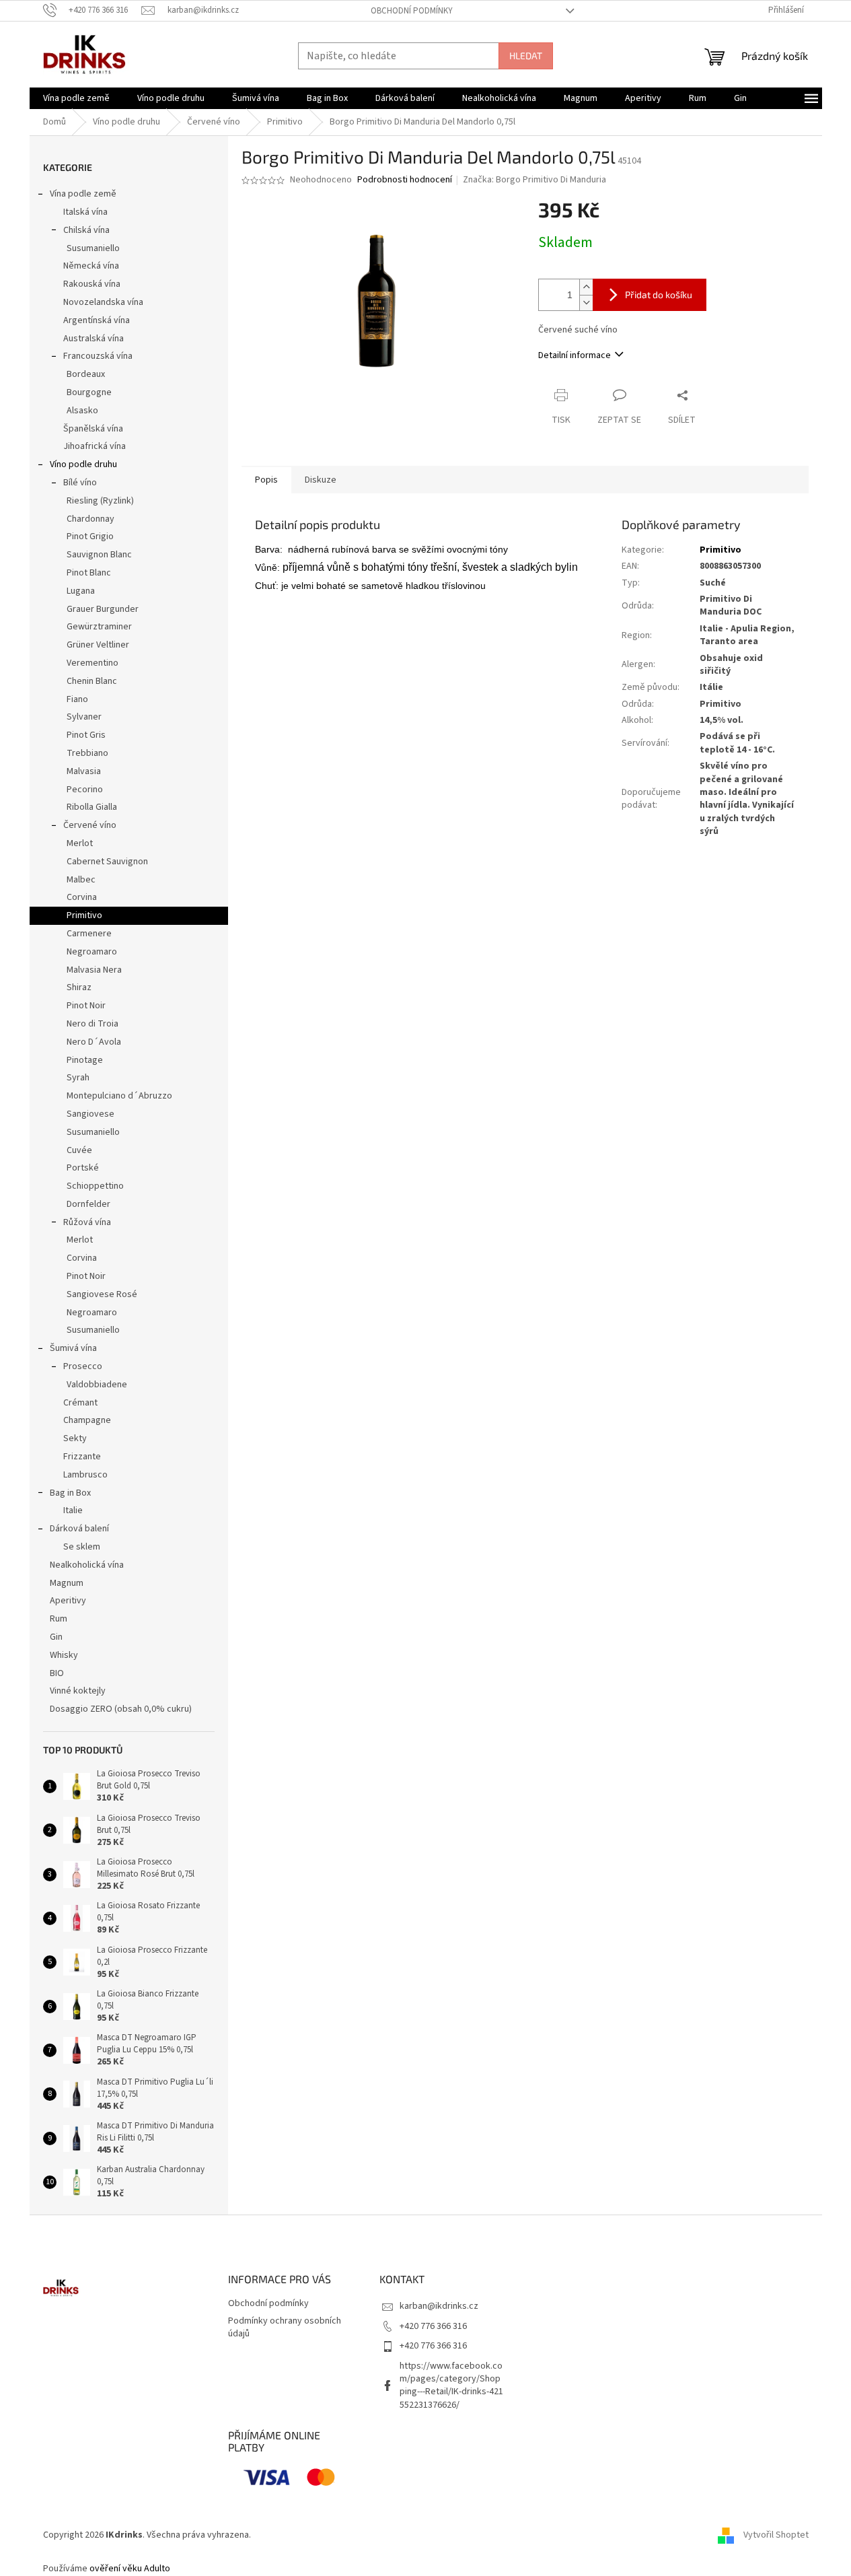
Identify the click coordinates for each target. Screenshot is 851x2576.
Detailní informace (575, 355)
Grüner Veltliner (98, 645)
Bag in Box (70, 1493)
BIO (57, 1673)
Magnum (67, 1583)
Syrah (78, 1078)
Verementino (92, 663)
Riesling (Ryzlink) (100, 501)
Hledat (526, 56)
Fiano (77, 699)
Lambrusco (85, 1475)
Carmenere (89, 934)
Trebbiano (87, 753)
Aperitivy (68, 1601)
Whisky (64, 1655)
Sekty (75, 1438)
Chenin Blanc (92, 681)
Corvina (82, 897)
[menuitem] (76, 98)
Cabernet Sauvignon (107, 862)
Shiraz (79, 987)
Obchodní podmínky (412, 11)
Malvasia (84, 771)
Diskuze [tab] (321, 480)
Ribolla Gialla (92, 807)
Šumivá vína (73, 1348)
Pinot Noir (86, 1006)
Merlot (80, 843)
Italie (73, 1510)
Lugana (81, 591)
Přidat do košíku (659, 294)
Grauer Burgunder (103, 609)
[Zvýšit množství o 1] (586, 287)
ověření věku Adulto (130, 2569)
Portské (83, 1168)
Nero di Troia (92, 1024)
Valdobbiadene (97, 1385)
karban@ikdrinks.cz (439, 2306)
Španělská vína (93, 429)
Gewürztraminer (99, 627)
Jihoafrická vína (95, 446)
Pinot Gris (86, 735)
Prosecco (83, 1366)
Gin (56, 1637)
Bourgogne (89, 392)
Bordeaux (86, 374)
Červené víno (90, 825)
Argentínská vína (97, 320)
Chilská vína (86, 230)
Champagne (87, 1420)
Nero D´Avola (94, 1042)
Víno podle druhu (83, 464)
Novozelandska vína (103, 302)
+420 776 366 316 (433, 2326)
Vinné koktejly (78, 1691)
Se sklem (82, 1547)
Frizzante (82, 1457)
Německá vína (91, 266)
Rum (59, 1619)
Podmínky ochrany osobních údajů (285, 2327)
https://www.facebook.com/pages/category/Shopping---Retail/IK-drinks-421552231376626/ (451, 2386)
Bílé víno (80, 483)
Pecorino (85, 790)
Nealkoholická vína (87, 1565)
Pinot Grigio (90, 536)
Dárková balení (79, 1529)
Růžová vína (87, 1222)
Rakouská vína (92, 284)
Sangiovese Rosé (102, 1294)
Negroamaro (92, 952)
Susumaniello (93, 248)
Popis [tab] (266, 480)
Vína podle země (83, 194)
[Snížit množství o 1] (586, 303)
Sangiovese (90, 1114)
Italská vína (85, 212)
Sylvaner (84, 717)
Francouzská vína (98, 356)
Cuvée (79, 1150)
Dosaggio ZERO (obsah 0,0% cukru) (121, 1709)
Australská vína (94, 339)
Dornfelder (88, 1204)
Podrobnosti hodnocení (405, 180)
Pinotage (85, 1060)
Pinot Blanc (89, 573)
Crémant (80, 1403)
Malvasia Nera (94, 970)
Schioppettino (95, 1186)
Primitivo (84, 915)
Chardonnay (90, 519)
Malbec (81, 880)
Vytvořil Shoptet (776, 2535)
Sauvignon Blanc (99, 555)
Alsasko (82, 411)
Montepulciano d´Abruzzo (119, 1096)
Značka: (534, 180)
